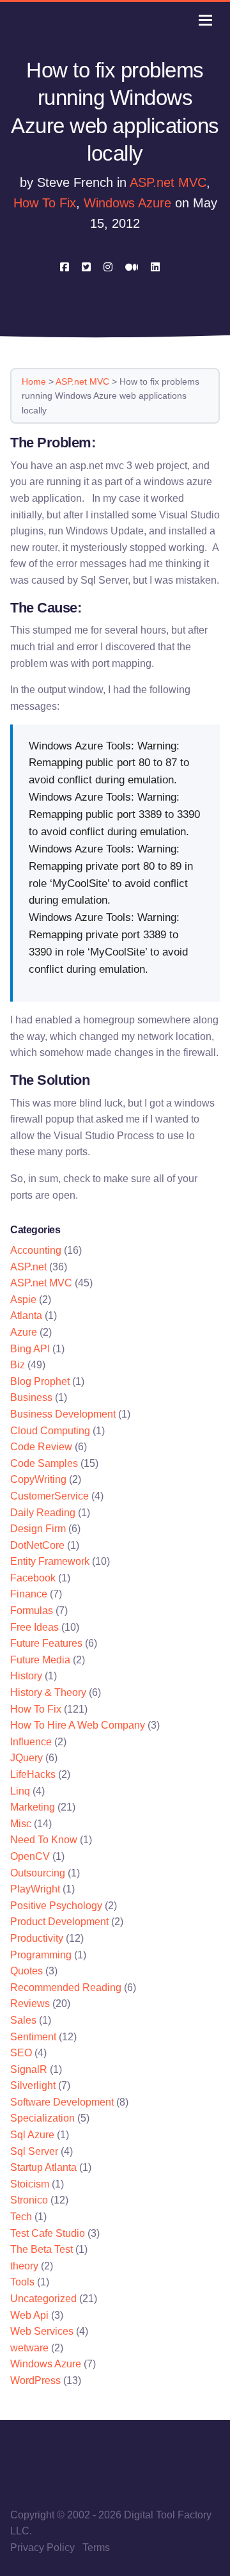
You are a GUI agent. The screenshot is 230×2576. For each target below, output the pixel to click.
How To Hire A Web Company (78, 1725)
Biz (18, 1365)
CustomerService (50, 1496)
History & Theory (48, 1692)
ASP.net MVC (168, 182)
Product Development (59, 1922)
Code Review (41, 1447)
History (26, 1676)
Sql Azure (32, 2135)
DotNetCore (37, 1545)
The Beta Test (42, 2249)
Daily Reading (43, 1513)
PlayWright (35, 1889)
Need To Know (44, 1840)
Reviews (30, 2004)
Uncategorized (43, 2299)
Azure (24, 1332)
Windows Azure (127, 203)
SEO (21, 2053)
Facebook (33, 1578)
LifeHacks (33, 1774)
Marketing (33, 1807)
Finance (29, 1594)
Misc (21, 1824)
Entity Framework (50, 1561)
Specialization (42, 2118)
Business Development (63, 1414)
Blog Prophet (40, 1381)
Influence (31, 1742)
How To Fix (45, 203)
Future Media (40, 1660)
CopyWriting (38, 1479)
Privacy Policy (42, 2548)
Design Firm (38, 1529)
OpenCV (30, 1856)
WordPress (35, 2380)
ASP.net (28, 1267)
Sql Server (34, 2151)
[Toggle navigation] (205, 20)
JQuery (27, 1758)
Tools (22, 2282)
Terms (96, 2548)
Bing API (30, 1349)
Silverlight (33, 2085)
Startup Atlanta (43, 2167)
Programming (41, 1955)
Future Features (46, 1643)
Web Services (42, 2331)
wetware (29, 2348)
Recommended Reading (66, 1988)
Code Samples (44, 1463)
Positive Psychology (56, 1906)
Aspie (23, 1300)
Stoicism (30, 2184)
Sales (23, 2020)
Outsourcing (38, 1873)
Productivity (37, 1938)
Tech (21, 2217)
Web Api (29, 2315)
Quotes (27, 1971)
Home (34, 381)
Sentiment (33, 2037)
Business (31, 1397)
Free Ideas (34, 1627)
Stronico (29, 2200)
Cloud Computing (50, 1431)
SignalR (29, 2069)
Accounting (36, 1250)
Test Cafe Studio (48, 2233)
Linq (20, 1791)
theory (24, 2266)
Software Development (62, 2102)
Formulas (32, 1611)
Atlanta (26, 1316)
